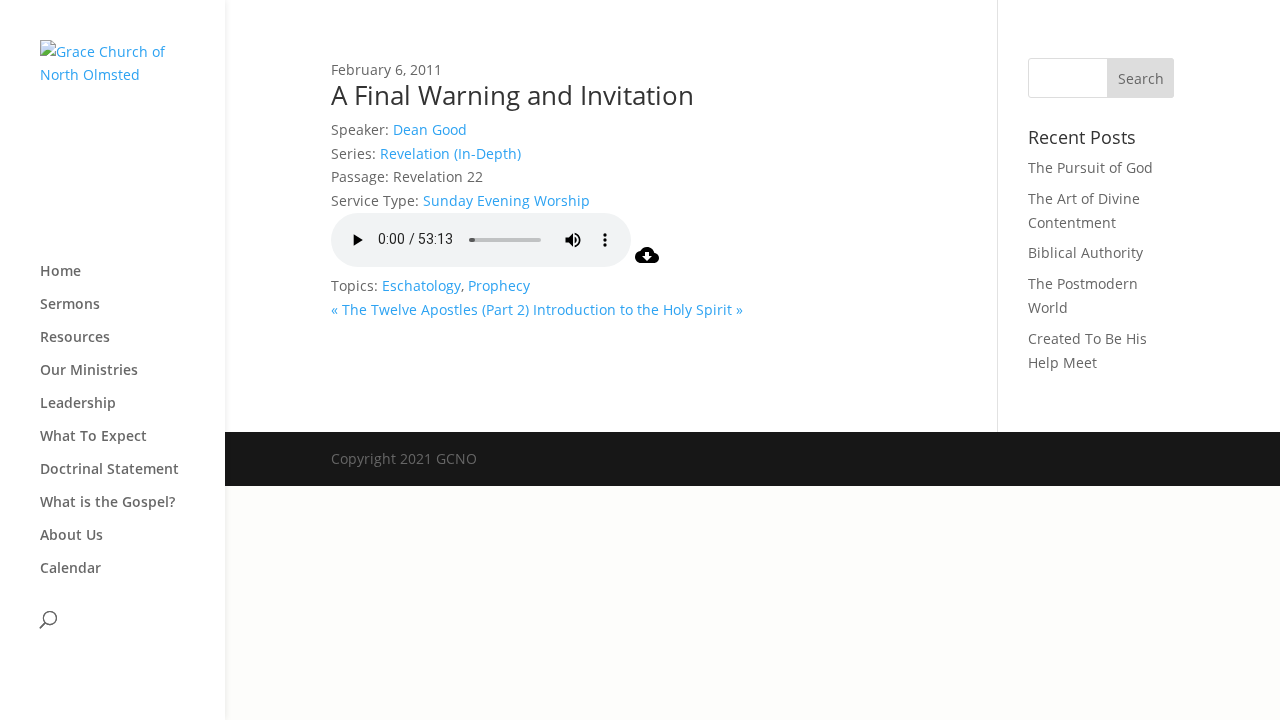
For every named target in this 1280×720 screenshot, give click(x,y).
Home (60, 272)
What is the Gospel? (107, 503)
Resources (75, 338)
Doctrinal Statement (109, 470)
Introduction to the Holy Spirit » (638, 309)
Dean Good (430, 129)
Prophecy (499, 285)
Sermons (70, 305)
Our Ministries (89, 371)
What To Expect (93, 437)
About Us (71, 536)
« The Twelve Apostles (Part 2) (430, 309)
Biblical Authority (1085, 252)
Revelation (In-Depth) (450, 153)
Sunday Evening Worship (506, 200)
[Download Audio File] (647, 261)
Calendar (70, 569)
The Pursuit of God (1090, 167)
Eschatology (421, 285)
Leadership (78, 404)
